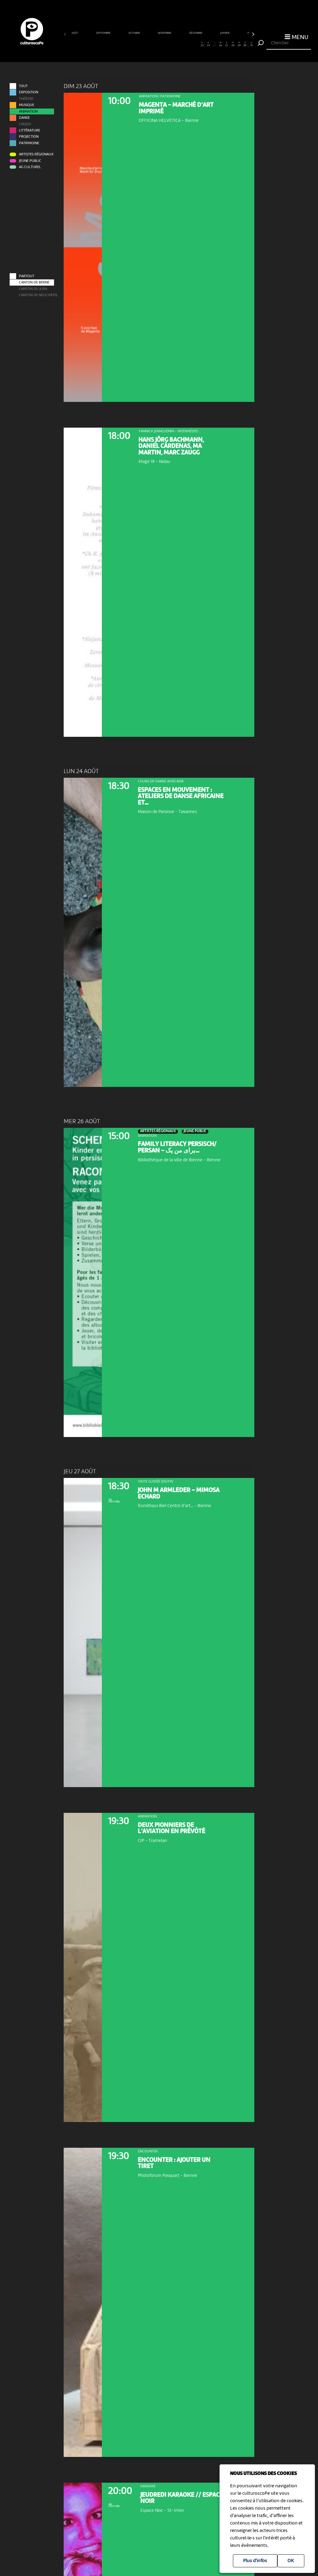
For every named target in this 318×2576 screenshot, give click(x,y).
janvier (225, 33)
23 (202, 44)
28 (233, 44)
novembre (165, 33)
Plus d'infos (255, 2561)
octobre (135, 33)
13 (141, 44)
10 (122, 44)
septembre (104, 33)
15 (153, 44)
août (75, 33)
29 (239, 44)
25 (214, 44)
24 (208, 44)
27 (227, 44)
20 (184, 44)
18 (171, 44)
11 (128, 44)
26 (220, 44)
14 (147, 44)
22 (196, 44)
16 (159, 44)
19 (177, 44)
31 (251, 44)
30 (245, 44)
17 (165, 44)
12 (134, 44)
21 (190, 44)
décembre (196, 33)
